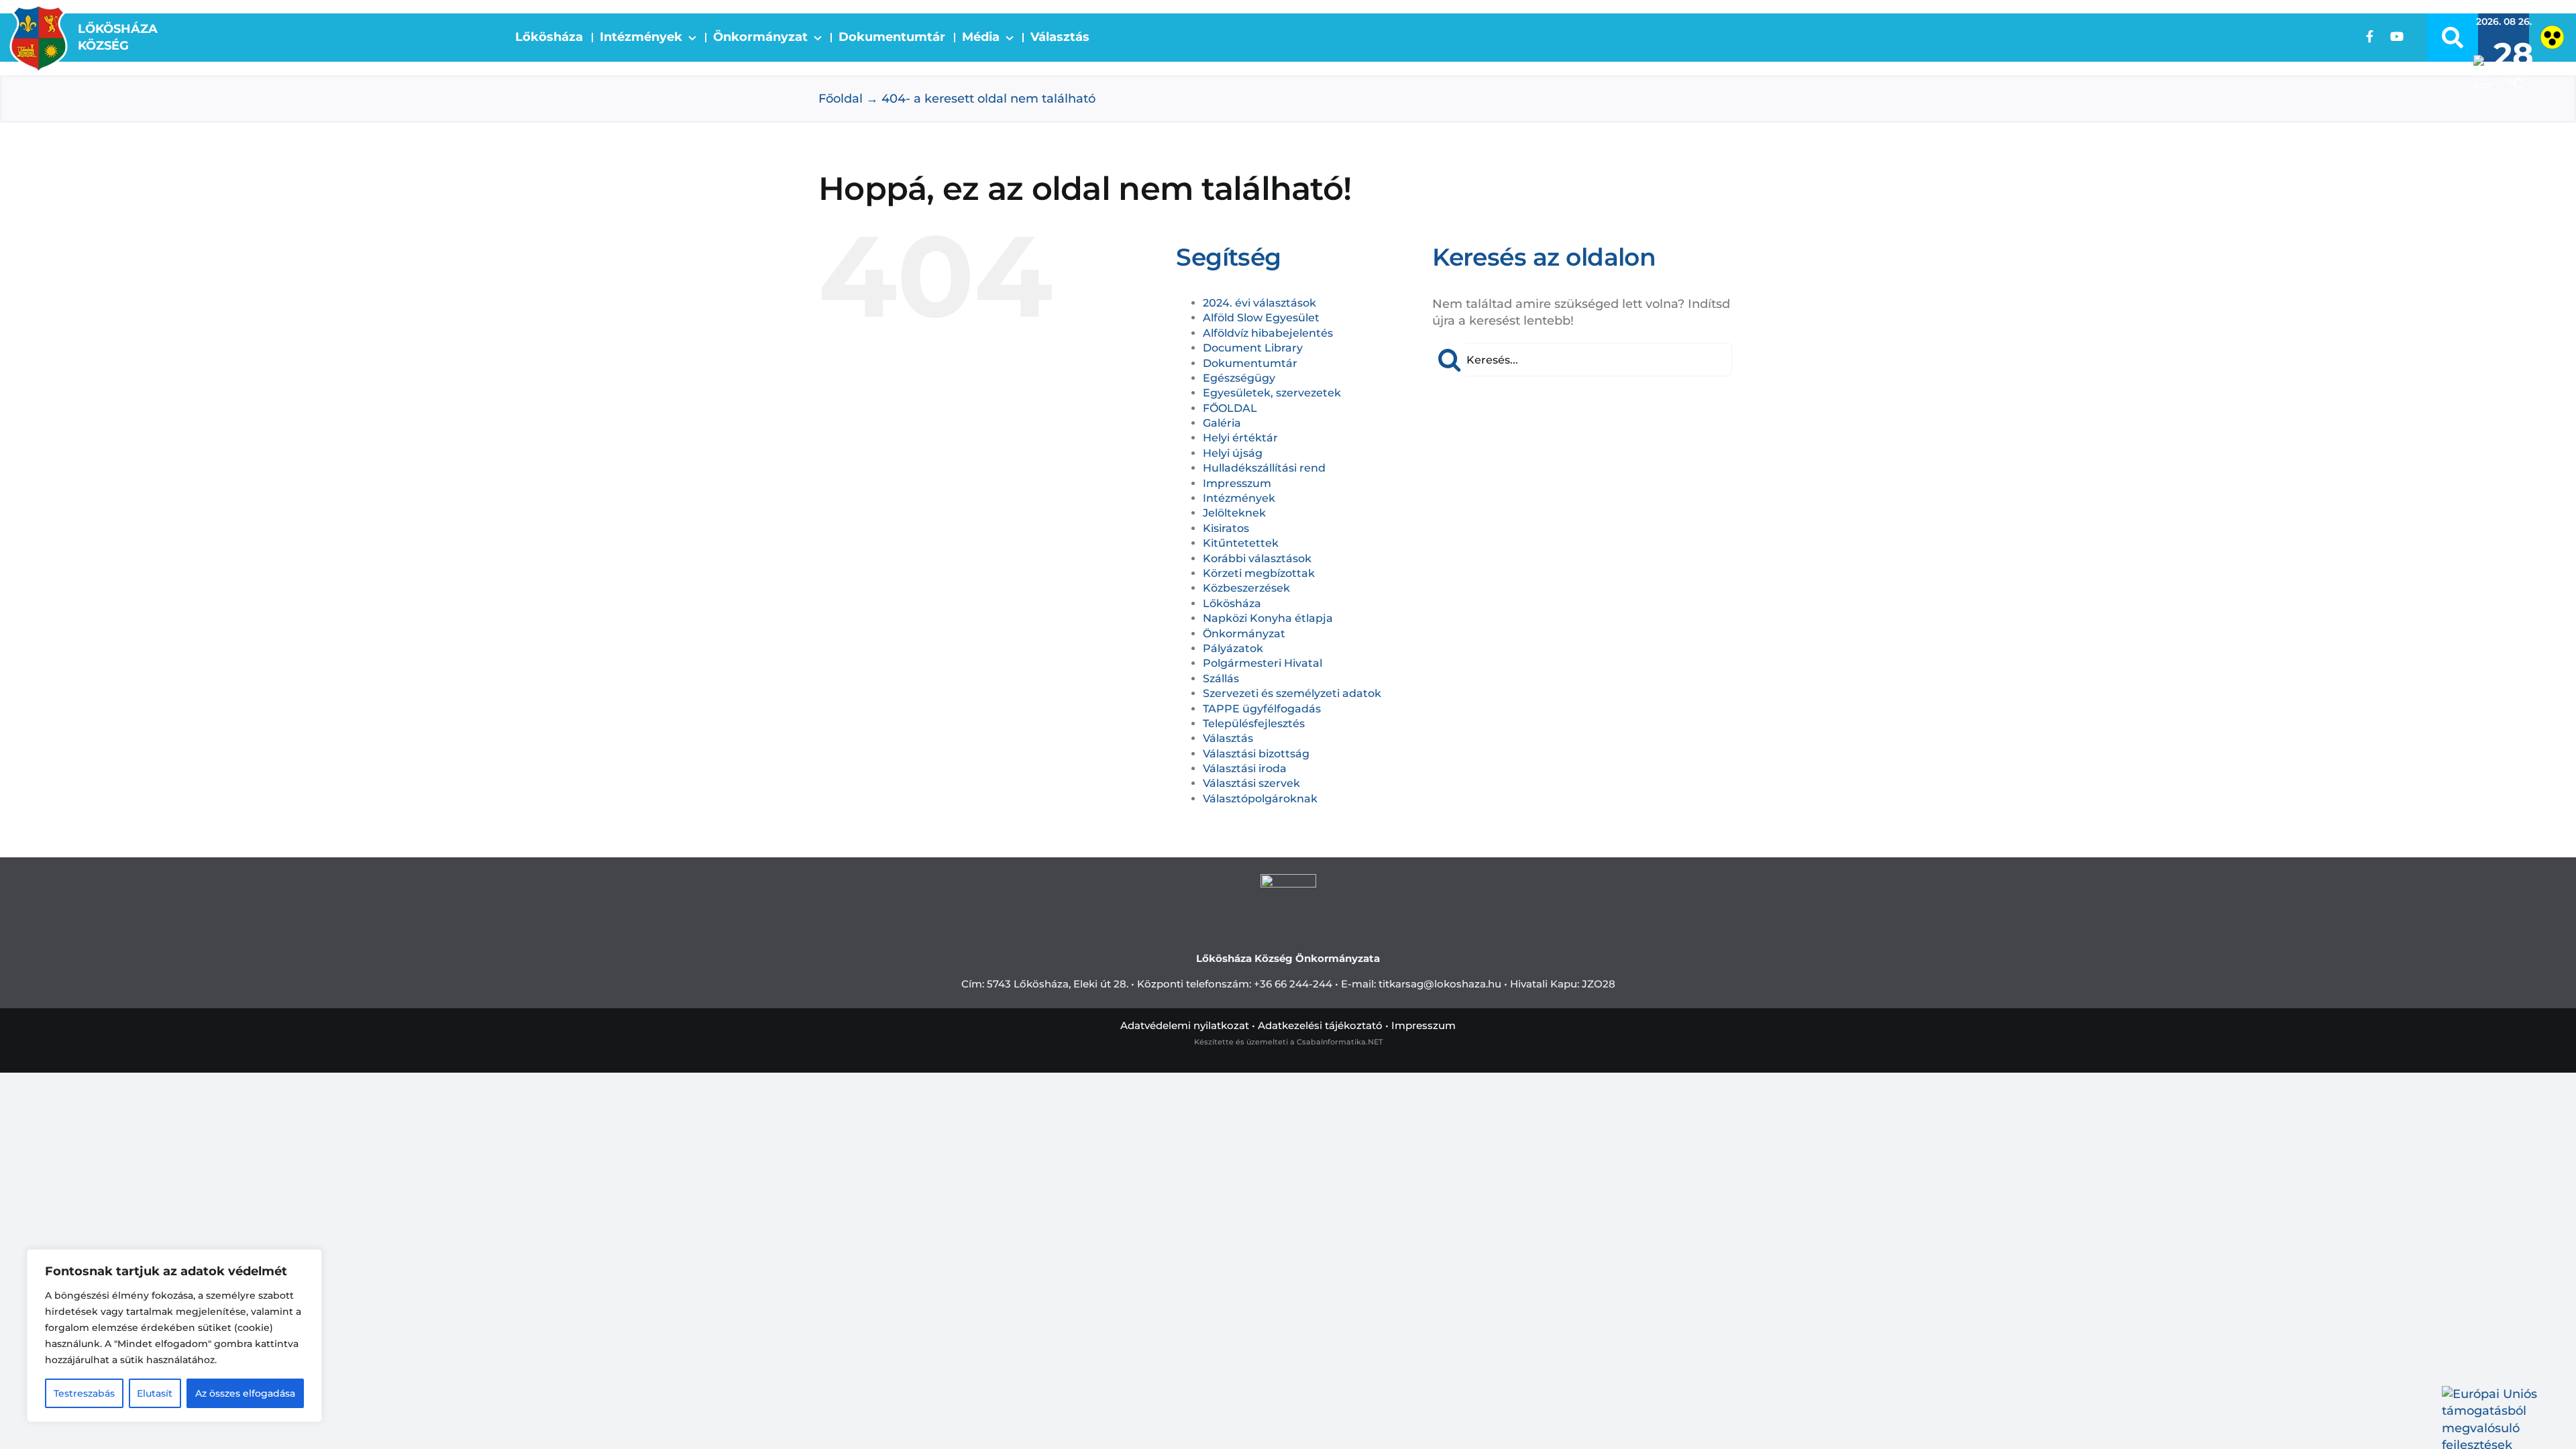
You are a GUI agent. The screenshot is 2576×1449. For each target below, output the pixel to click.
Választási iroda (1245, 768)
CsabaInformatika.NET (1340, 1042)
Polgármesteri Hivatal (1263, 663)
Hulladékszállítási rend (1264, 468)
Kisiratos (1226, 528)
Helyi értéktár (1240, 438)
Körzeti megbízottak (1259, 573)
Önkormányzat (1244, 634)
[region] (174, 1336)
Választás (1228, 738)
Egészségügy (1239, 378)
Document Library (1253, 348)
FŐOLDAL (1230, 408)
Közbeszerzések (1246, 588)
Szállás (1221, 679)
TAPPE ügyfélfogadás (1262, 709)
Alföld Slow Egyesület (1261, 318)
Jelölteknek (1234, 513)
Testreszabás (84, 1393)
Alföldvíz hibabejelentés (1268, 333)
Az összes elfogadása (245, 1393)
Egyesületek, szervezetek (1272, 393)
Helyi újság (1233, 453)
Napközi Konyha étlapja (1268, 618)
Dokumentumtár (1250, 363)
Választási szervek (1251, 783)
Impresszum (1237, 483)
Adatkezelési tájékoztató (1320, 1025)
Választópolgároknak (1260, 799)
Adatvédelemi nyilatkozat (1185, 1025)
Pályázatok (1233, 648)
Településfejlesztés (1254, 723)
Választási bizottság (1256, 754)
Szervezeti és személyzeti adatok (1292, 693)
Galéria (1222, 423)
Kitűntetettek (1241, 543)
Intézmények (1239, 498)
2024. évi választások (1259, 303)
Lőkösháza (1232, 603)
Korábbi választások (1257, 558)
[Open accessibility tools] (2552, 37)
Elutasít (155, 1393)
